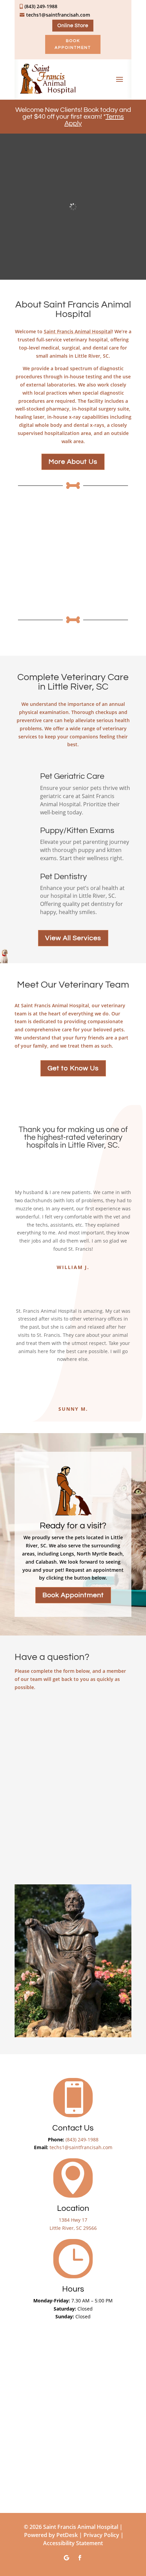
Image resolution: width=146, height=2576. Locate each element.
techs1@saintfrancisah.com (81, 2147)
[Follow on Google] (66, 2558)
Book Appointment (73, 44)
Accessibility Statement (73, 2543)
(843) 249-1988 (82, 2139)
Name (25, 1705)
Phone (24, 1768)
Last (81, 1727)
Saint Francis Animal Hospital (78, 331)
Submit (30, 1867)
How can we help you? (47, 1796)
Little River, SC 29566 (73, 2228)
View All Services (73, 938)
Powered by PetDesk (51, 2535)
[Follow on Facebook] (80, 2558)
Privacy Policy (101, 2535)
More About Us (73, 462)
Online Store (73, 26)
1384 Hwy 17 (73, 2220)
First (19, 1727)
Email (25, 1740)
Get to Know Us (73, 1068)
